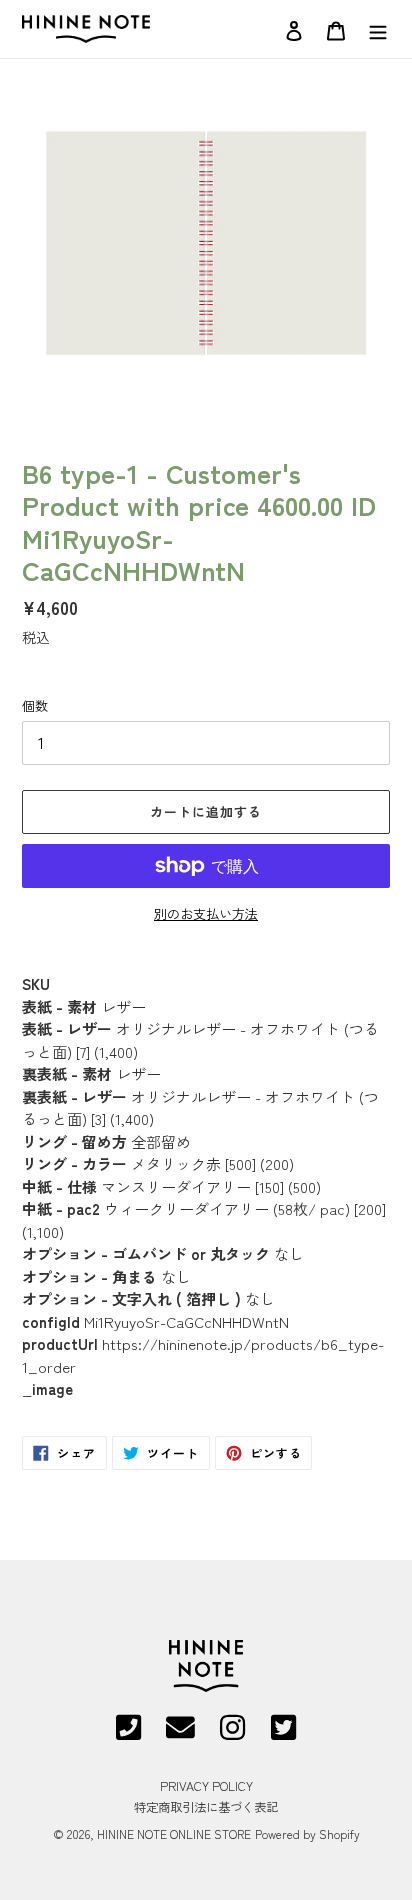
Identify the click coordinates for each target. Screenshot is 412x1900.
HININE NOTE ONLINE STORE (174, 1833)
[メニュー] (378, 28)
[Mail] (180, 1734)
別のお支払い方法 (206, 913)
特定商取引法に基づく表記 (206, 1807)
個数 (35, 705)
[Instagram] (232, 1734)
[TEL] (128, 1734)
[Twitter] (283, 1734)
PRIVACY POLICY (206, 1786)
